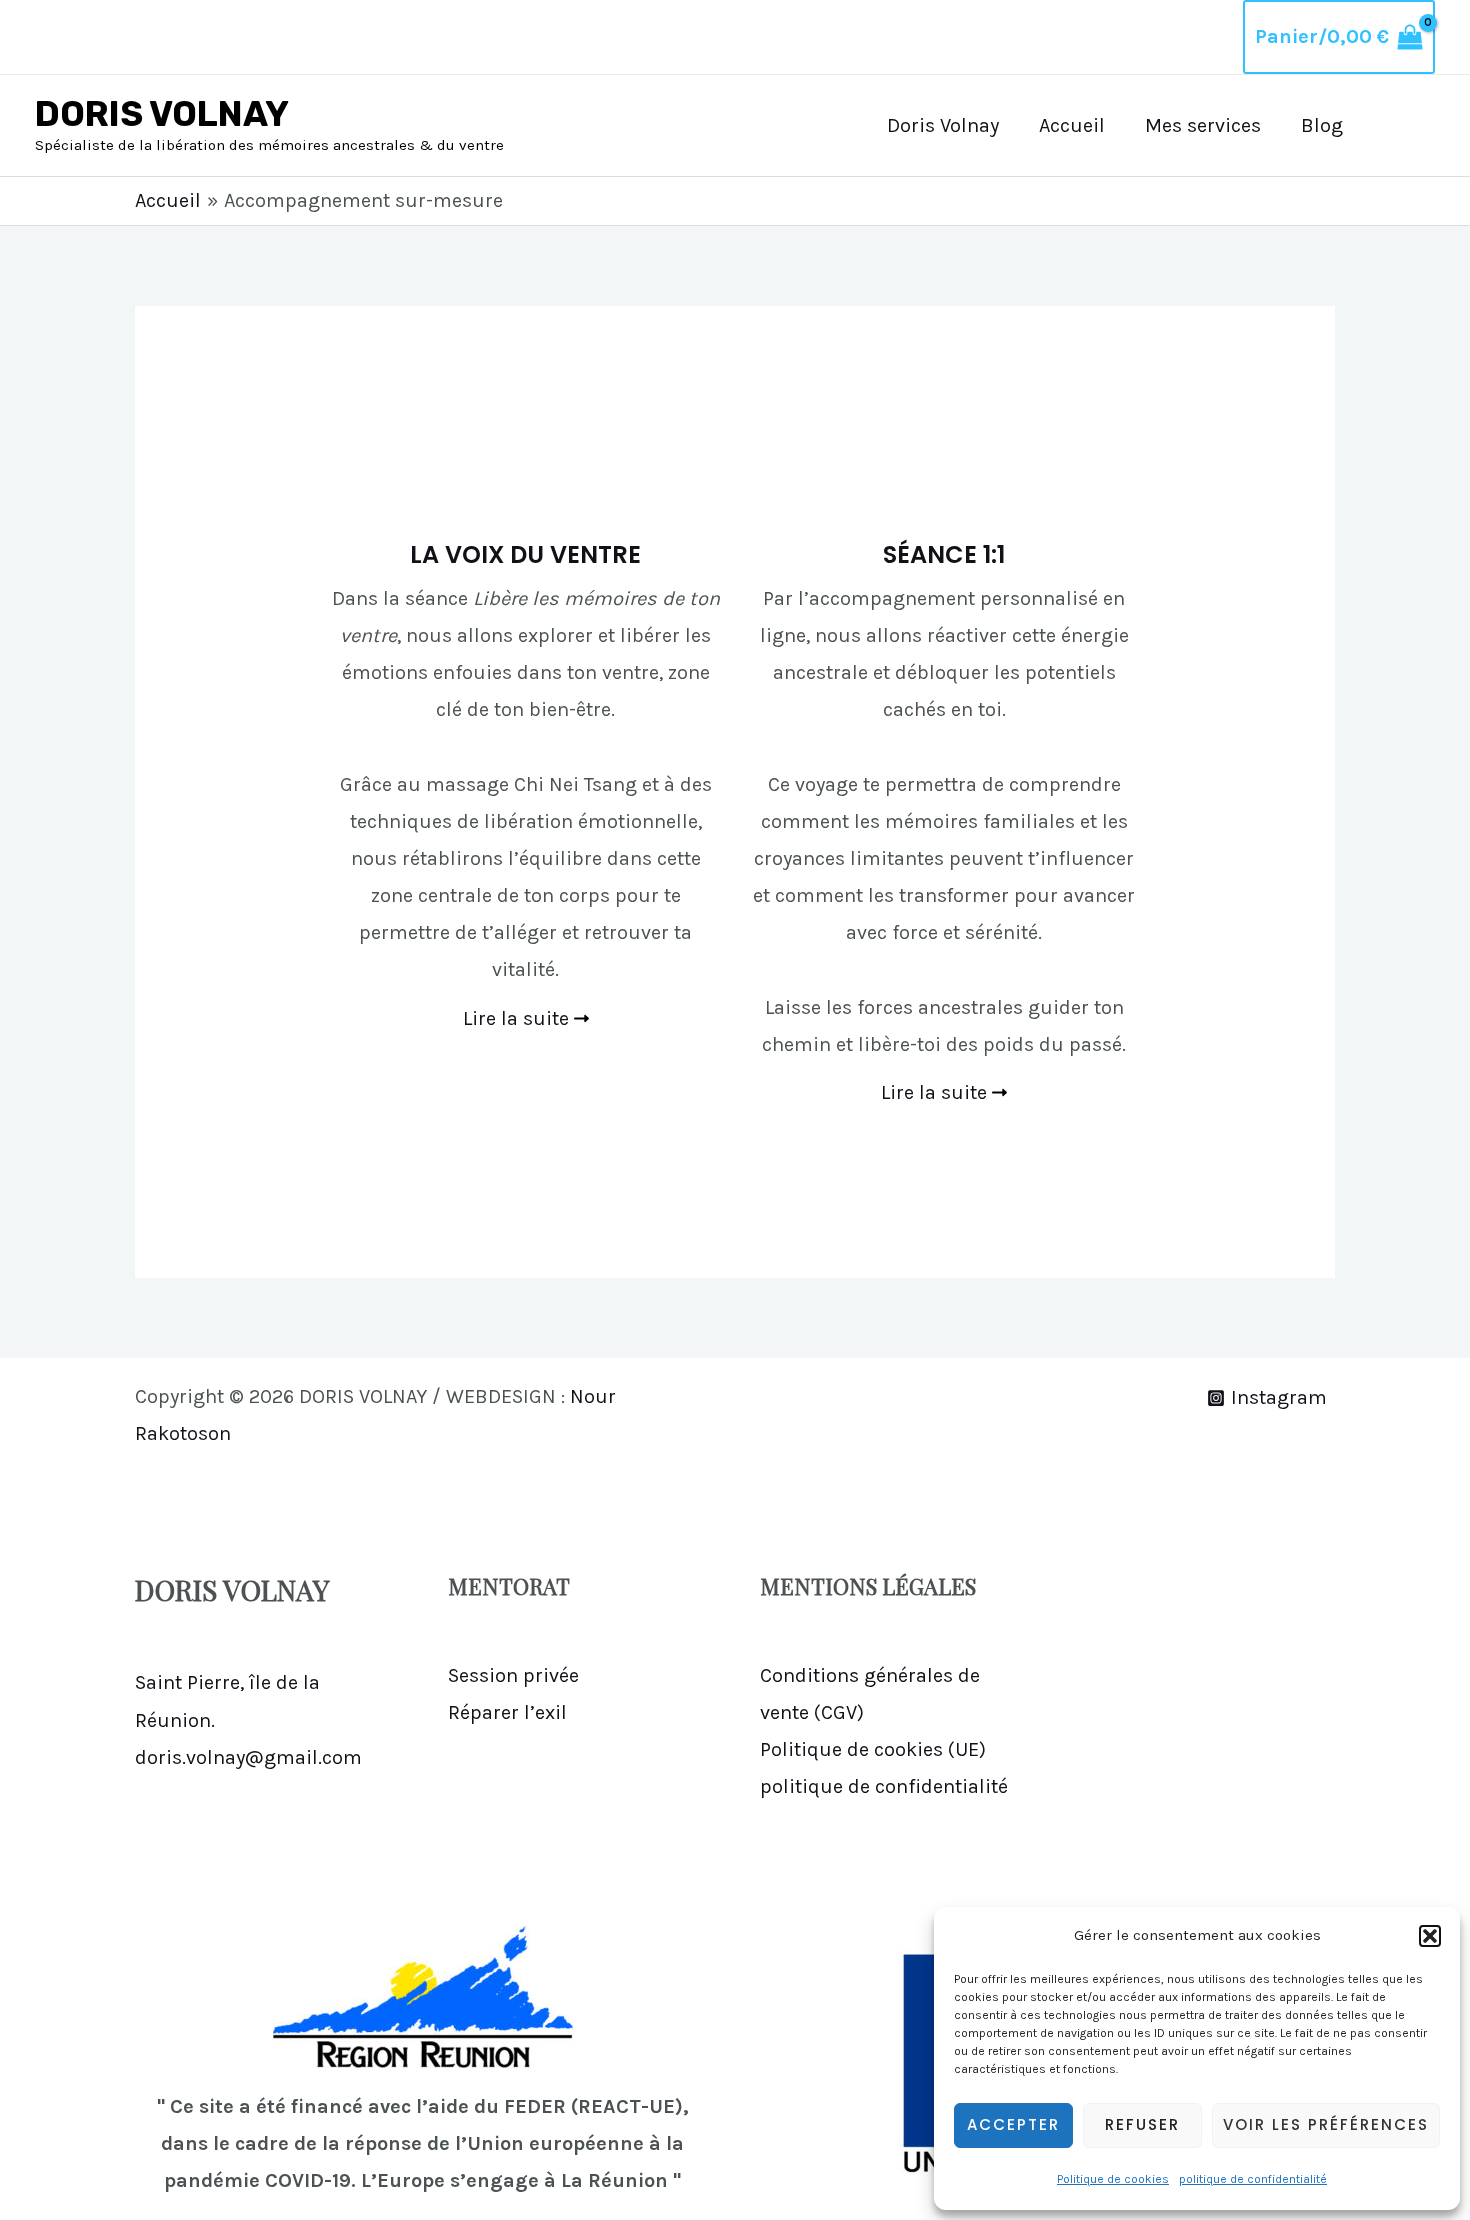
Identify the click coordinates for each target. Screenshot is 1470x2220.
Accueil (1072, 125)
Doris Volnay (943, 125)
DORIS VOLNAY (162, 114)
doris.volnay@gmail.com (248, 1757)
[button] (1430, 1936)
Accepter (1013, 2124)
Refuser (1142, 2124)
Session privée (513, 1675)
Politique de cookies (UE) (873, 1749)
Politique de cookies (1113, 2179)
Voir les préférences (1326, 2124)
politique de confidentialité (1253, 2179)
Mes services (1203, 125)
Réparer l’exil (507, 1712)
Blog (1322, 125)
